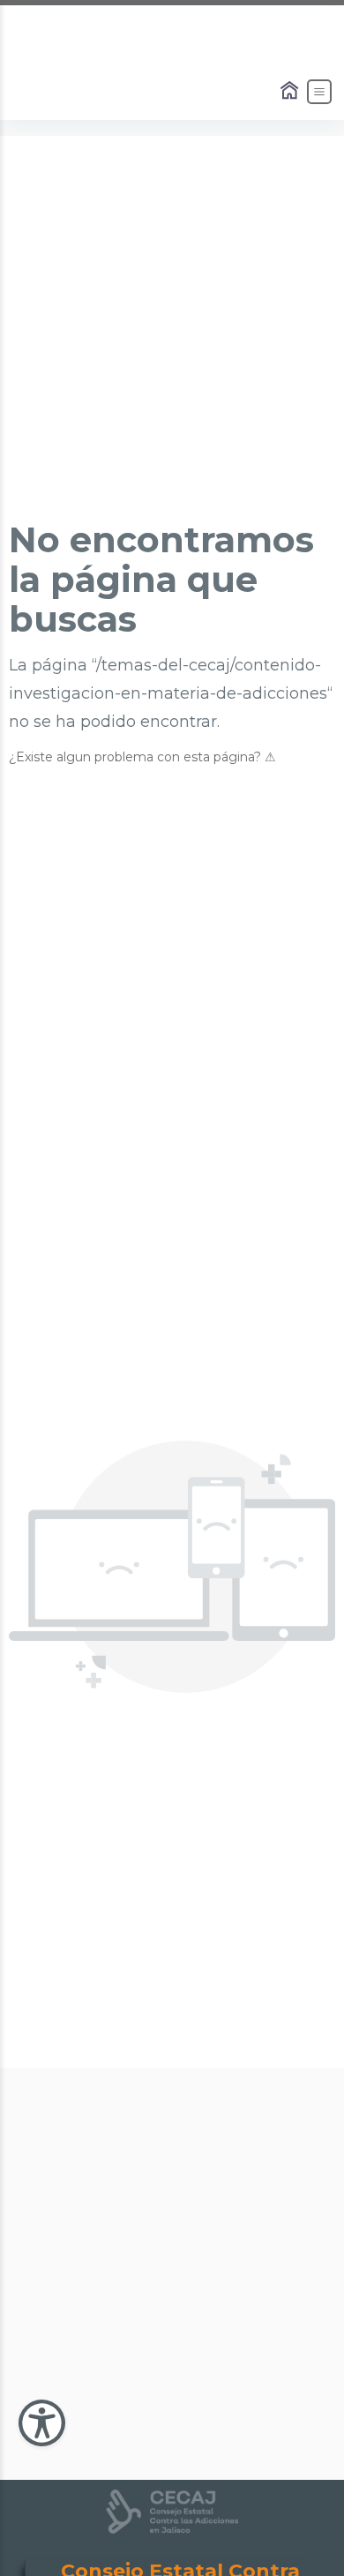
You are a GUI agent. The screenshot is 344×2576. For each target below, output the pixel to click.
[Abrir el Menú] (319, 92)
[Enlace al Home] (291, 92)
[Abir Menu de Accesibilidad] (42, 2423)
